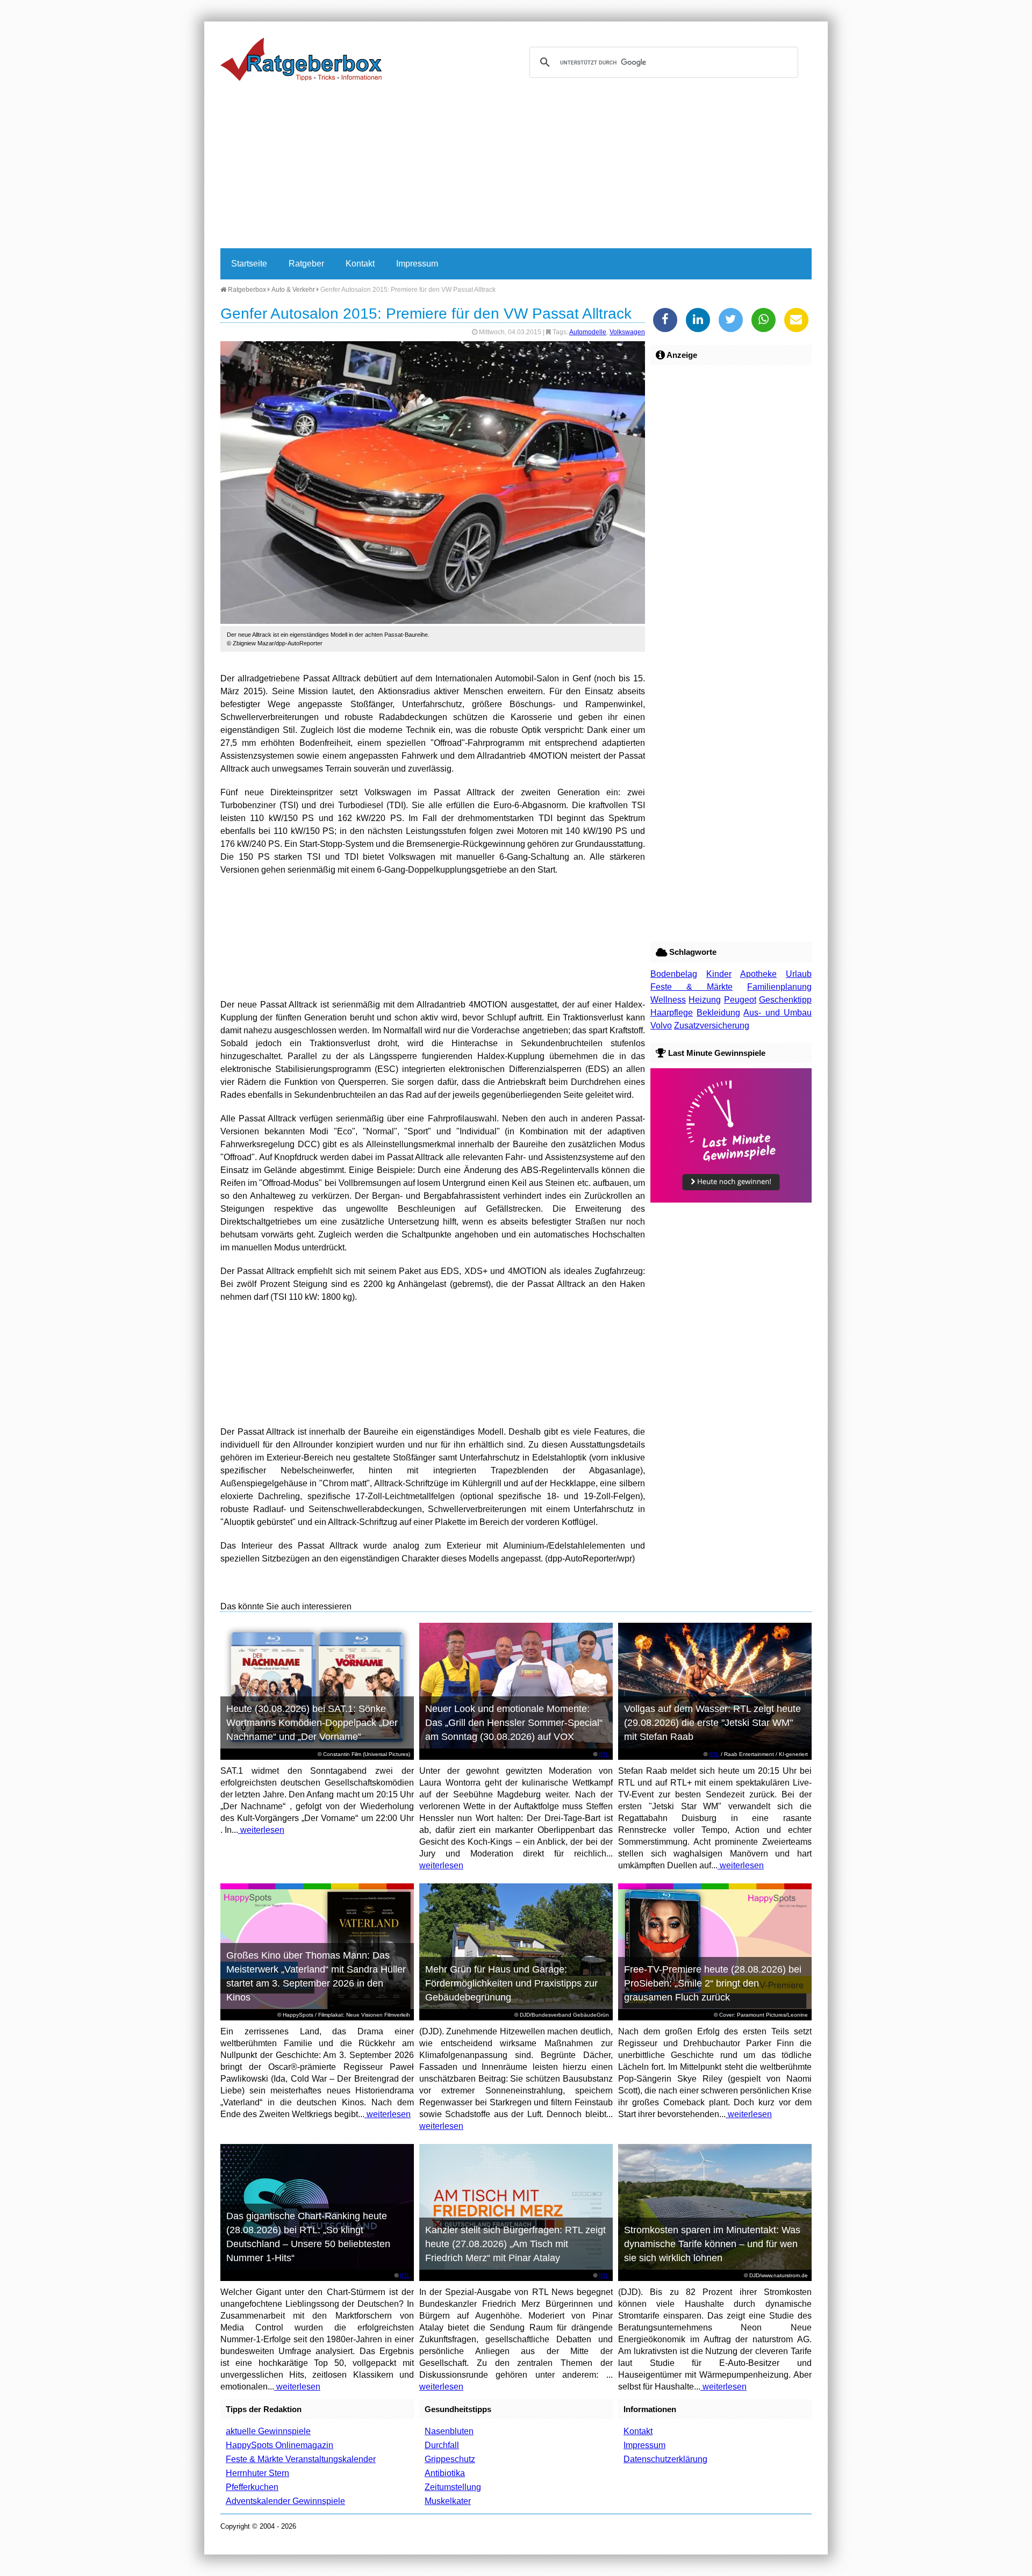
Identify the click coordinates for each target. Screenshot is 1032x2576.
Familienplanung (779, 987)
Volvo (661, 1026)
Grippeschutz (450, 2459)
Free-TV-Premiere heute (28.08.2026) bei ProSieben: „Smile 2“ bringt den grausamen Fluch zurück (713, 1983)
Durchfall (442, 2445)
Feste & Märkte (691, 987)
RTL (604, 1754)
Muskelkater (448, 2501)
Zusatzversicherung (712, 1026)
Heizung (705, 1000)
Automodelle (588, 332)
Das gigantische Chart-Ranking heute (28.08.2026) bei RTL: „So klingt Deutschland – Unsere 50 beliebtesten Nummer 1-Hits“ (308, 2237)
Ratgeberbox (246, 290)
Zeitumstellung (453, 2487)
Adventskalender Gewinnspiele (285, 2501)
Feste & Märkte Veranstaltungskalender (301, 2459)
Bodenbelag (674, 974)
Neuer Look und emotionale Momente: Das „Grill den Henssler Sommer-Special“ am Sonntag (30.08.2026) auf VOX (514, 1723)
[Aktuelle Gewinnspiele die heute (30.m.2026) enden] (731, 1200)
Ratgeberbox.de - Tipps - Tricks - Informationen (301, 59)
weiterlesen (261, 1830)
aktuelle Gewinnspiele (268, 2431)
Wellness (668, 1000)
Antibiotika (445, 2473)
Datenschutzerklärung (665, 2459)
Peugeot (740, 1000)
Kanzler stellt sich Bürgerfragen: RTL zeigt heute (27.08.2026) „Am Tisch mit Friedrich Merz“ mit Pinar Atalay (515, 2244)
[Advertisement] (516, 168)
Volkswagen (627, 332)
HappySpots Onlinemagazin (279, 2445)
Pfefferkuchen (252, 2487)
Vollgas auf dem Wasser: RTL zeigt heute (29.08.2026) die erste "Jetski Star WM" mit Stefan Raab (712, 1723)
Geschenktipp (785, 1000)
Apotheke (758, 974)
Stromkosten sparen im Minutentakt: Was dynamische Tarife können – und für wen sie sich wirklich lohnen (712, 2244)
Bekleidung (718, 1013)
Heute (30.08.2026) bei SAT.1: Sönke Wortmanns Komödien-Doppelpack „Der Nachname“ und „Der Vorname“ (312, 1723)
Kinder (719, 974)
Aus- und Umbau (777, 1013)
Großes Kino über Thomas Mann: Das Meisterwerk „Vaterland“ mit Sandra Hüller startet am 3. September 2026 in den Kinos (316, 1976)
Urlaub (799, 974)
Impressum (417, 264)
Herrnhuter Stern (257, 2473)
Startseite (249, 264)
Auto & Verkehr (293, 290)
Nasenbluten (449, 2431)
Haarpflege (672, 1013)
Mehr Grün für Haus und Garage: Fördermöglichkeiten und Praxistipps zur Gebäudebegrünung (511, 1983)
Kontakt (360, 264)
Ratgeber (306, 264)
